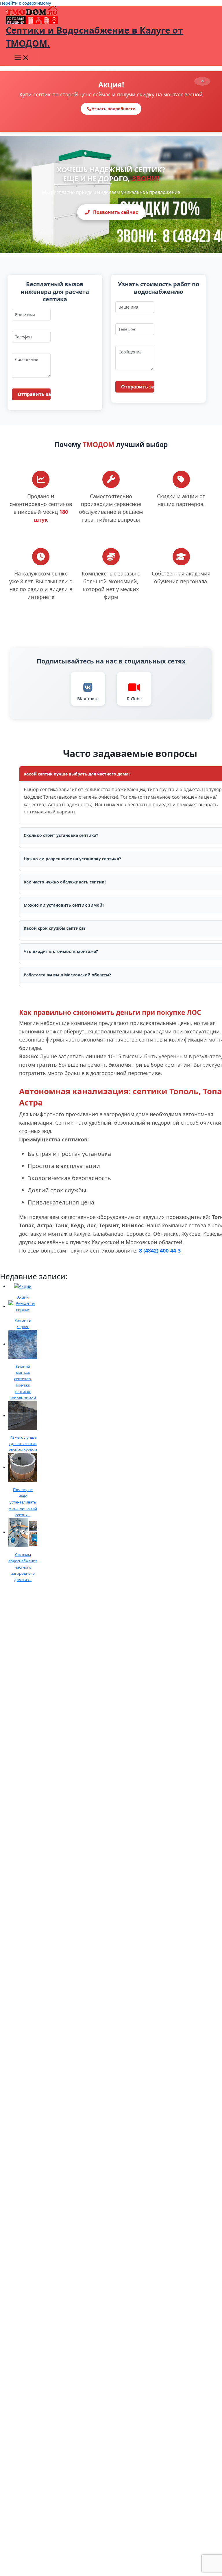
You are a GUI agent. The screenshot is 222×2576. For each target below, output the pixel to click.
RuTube (134, 698)
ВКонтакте (88, 698)
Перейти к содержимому (25, 3)
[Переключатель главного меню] (22, 58)
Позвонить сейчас (115, 212)
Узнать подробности (114, 109)
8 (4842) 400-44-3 (160, 1251)
